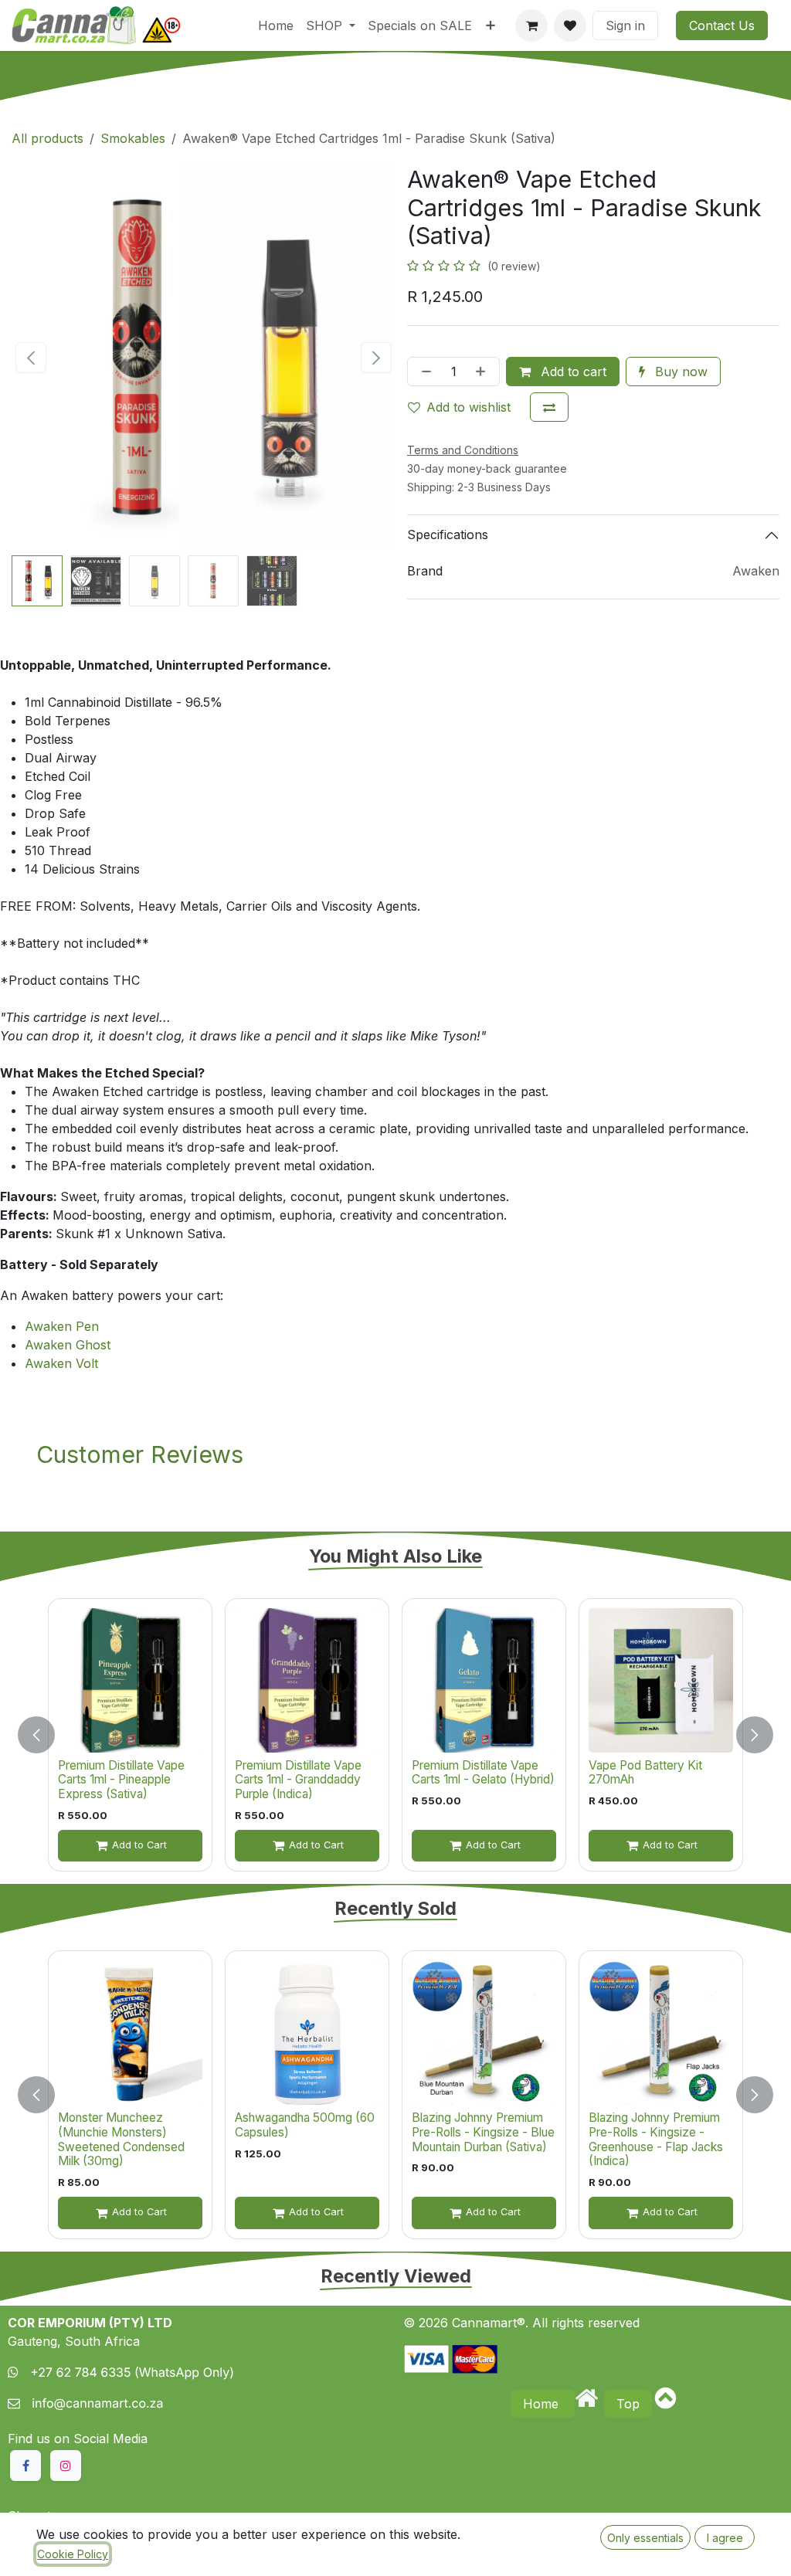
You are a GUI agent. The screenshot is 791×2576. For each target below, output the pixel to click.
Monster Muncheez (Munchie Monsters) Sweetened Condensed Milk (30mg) (121, 2139)
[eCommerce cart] (531, 25)
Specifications (448, 535)
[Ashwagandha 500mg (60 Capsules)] (307, 2033)
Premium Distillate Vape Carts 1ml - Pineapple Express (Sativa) (121, 1780)
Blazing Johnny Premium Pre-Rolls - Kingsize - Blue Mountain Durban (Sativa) (483, 2132)
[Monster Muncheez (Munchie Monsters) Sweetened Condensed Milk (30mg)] (130, 2033)
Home (543, 2404)
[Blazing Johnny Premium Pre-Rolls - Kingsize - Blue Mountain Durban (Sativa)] (484, 2033)
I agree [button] (725, 2538)
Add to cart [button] (572, 372)
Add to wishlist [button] (468, 407)
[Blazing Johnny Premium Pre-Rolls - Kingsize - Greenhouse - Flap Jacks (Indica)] (661, 2033)
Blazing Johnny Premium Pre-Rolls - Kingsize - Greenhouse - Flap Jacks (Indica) (656, 2139)
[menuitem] (276, 25)
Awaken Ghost (68, 1345)
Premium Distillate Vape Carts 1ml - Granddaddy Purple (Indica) (298, 1780)
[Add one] (484, 372)
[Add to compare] (549, 407)
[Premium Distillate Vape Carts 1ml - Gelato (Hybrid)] (484, 1680)
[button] (31, 358)
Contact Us (722, 25)
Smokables (133, 138)
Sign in (625, 25)
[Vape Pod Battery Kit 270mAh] (661, 1680)
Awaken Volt (61, 1363)
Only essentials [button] (645, 2538)
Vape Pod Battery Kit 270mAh (645, 1773)
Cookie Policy (73, 2554)
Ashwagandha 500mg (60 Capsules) (305, 2125)
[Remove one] (423, 372)
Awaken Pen (62, 1326)
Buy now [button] (679, 372)
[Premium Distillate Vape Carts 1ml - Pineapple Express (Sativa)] (130, 1680)
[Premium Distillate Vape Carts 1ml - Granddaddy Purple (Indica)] (307, 1680)
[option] (395, 1735)
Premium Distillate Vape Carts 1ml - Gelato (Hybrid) (483, 1773)
